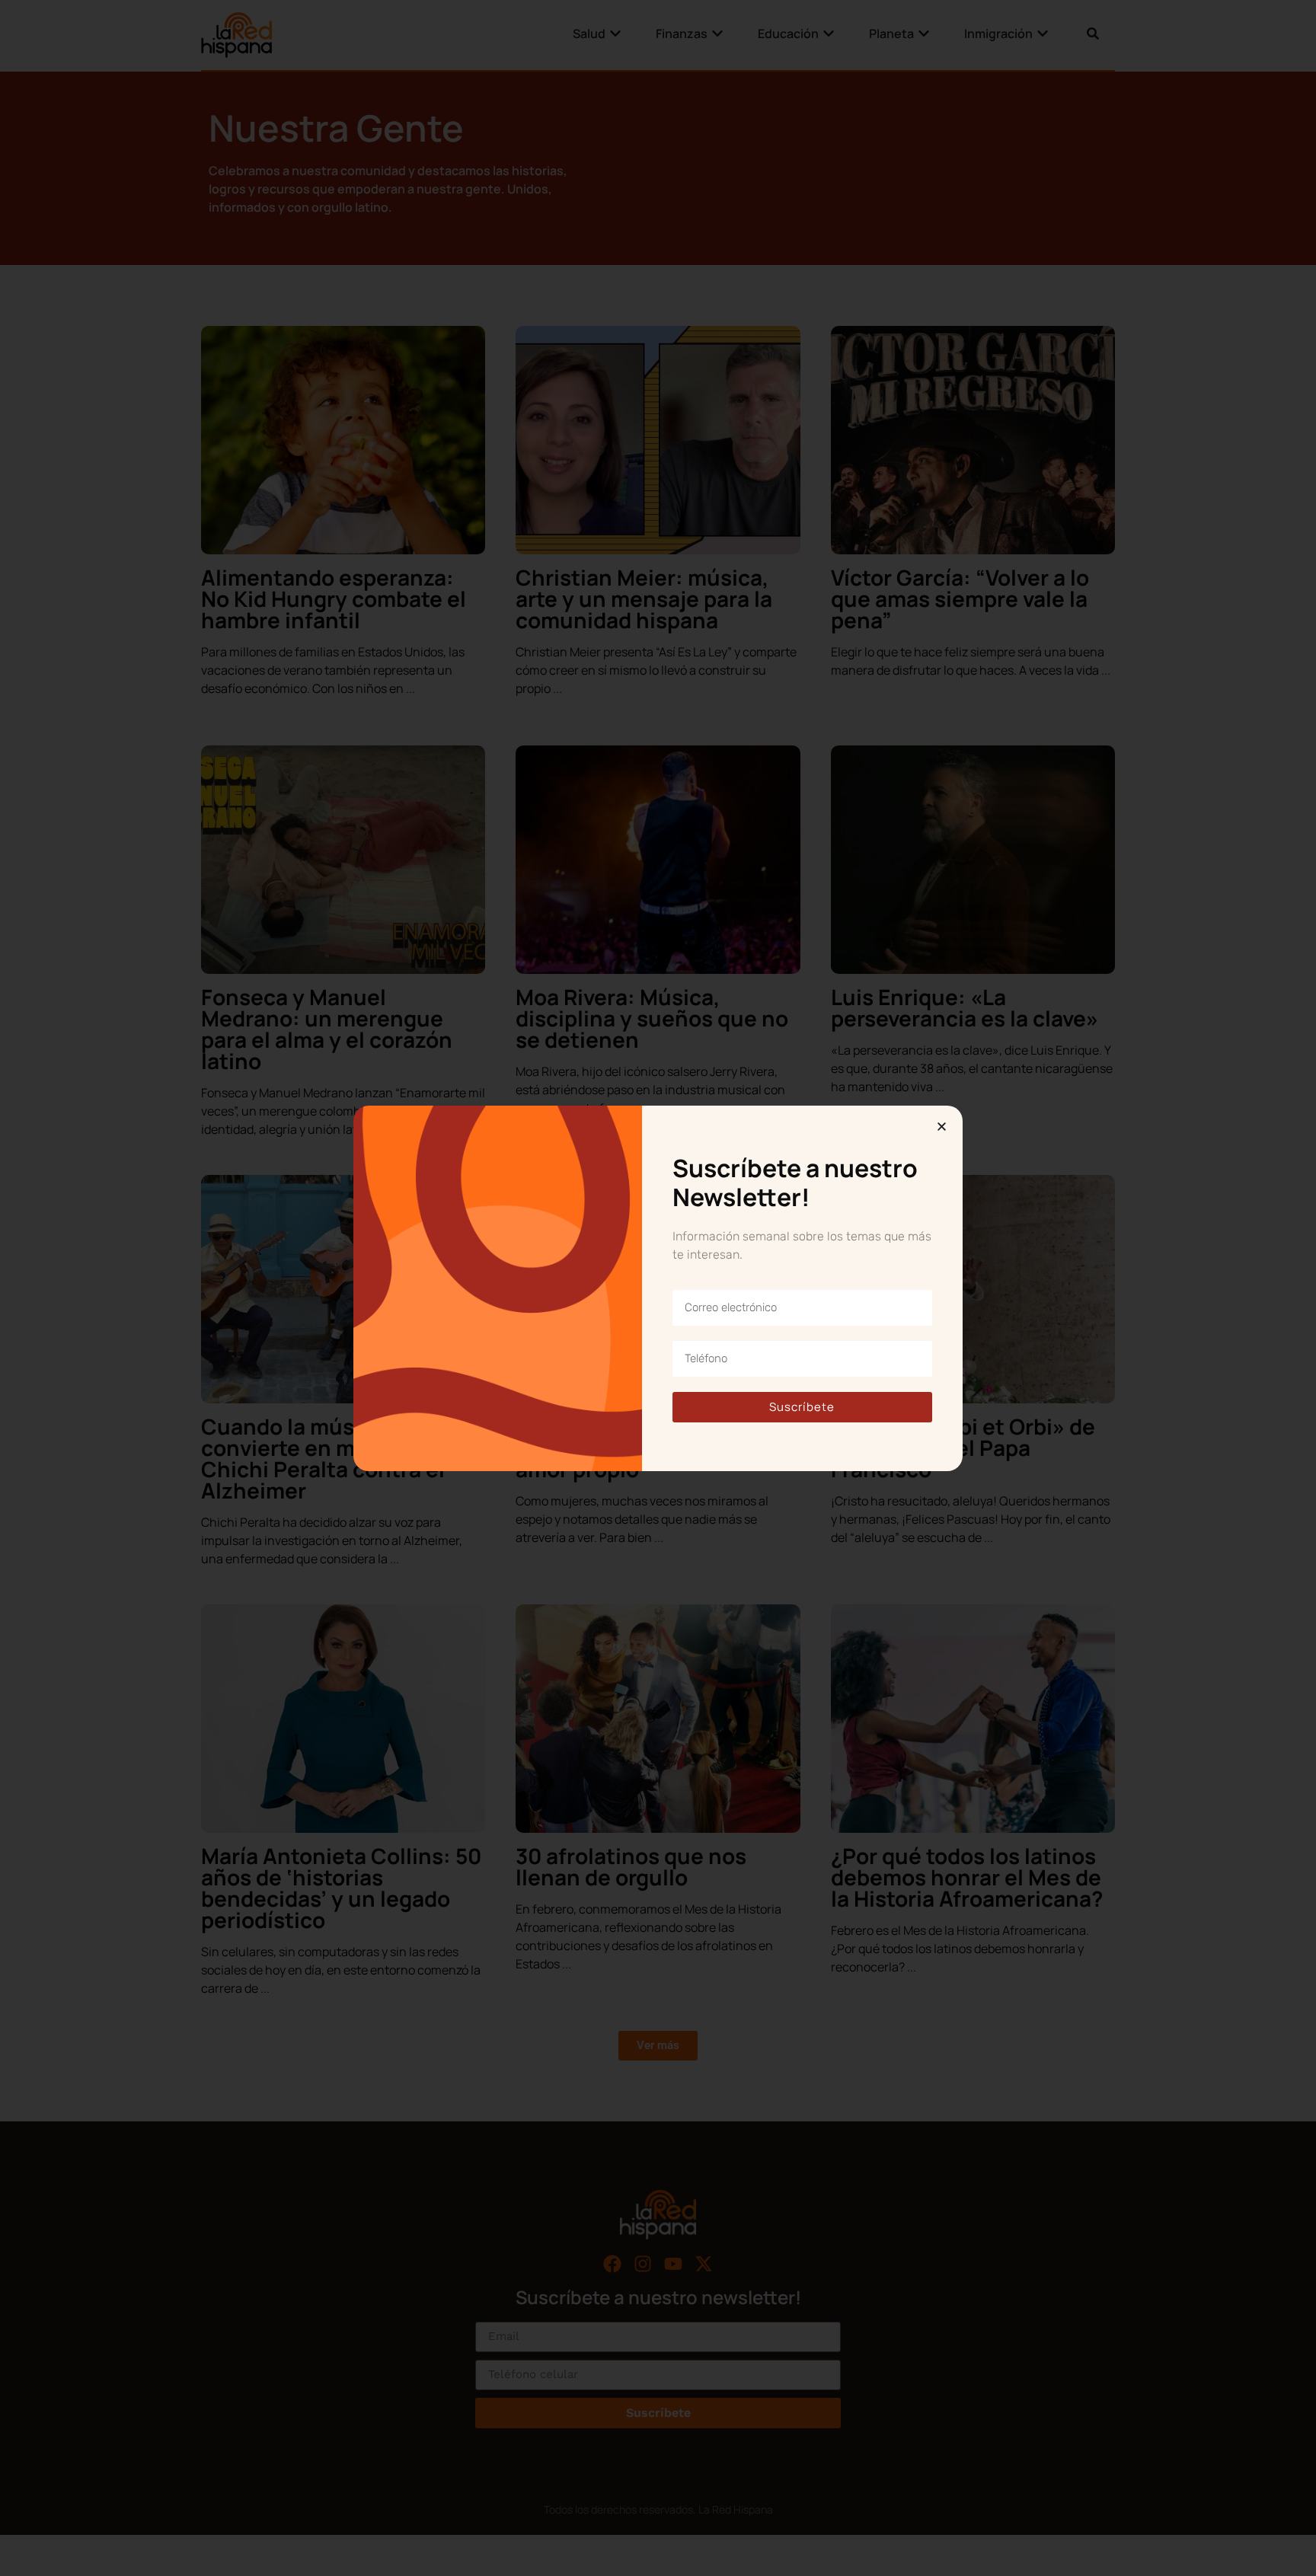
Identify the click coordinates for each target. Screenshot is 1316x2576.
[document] (658, 1288)
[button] (942, 1127)
